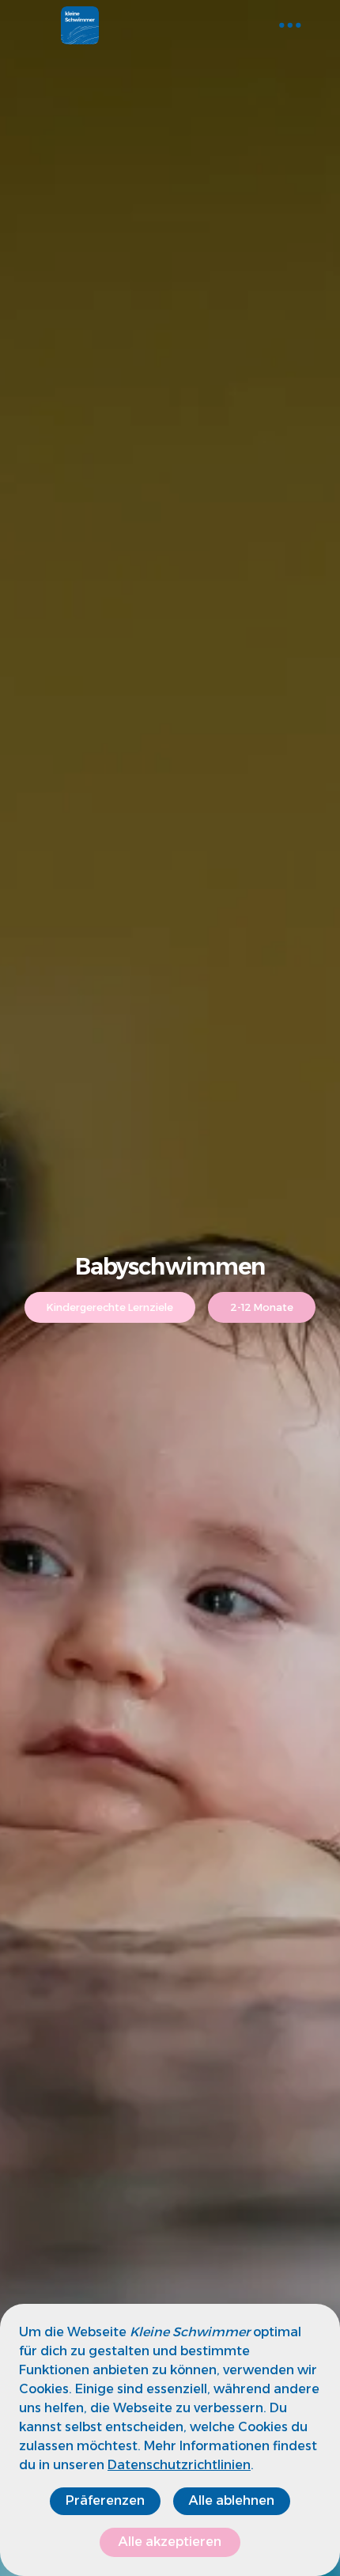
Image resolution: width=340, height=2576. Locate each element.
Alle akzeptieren (170, 2542)
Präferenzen (105, 2500)
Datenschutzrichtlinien (179, 2465)
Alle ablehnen (232, 2500)
